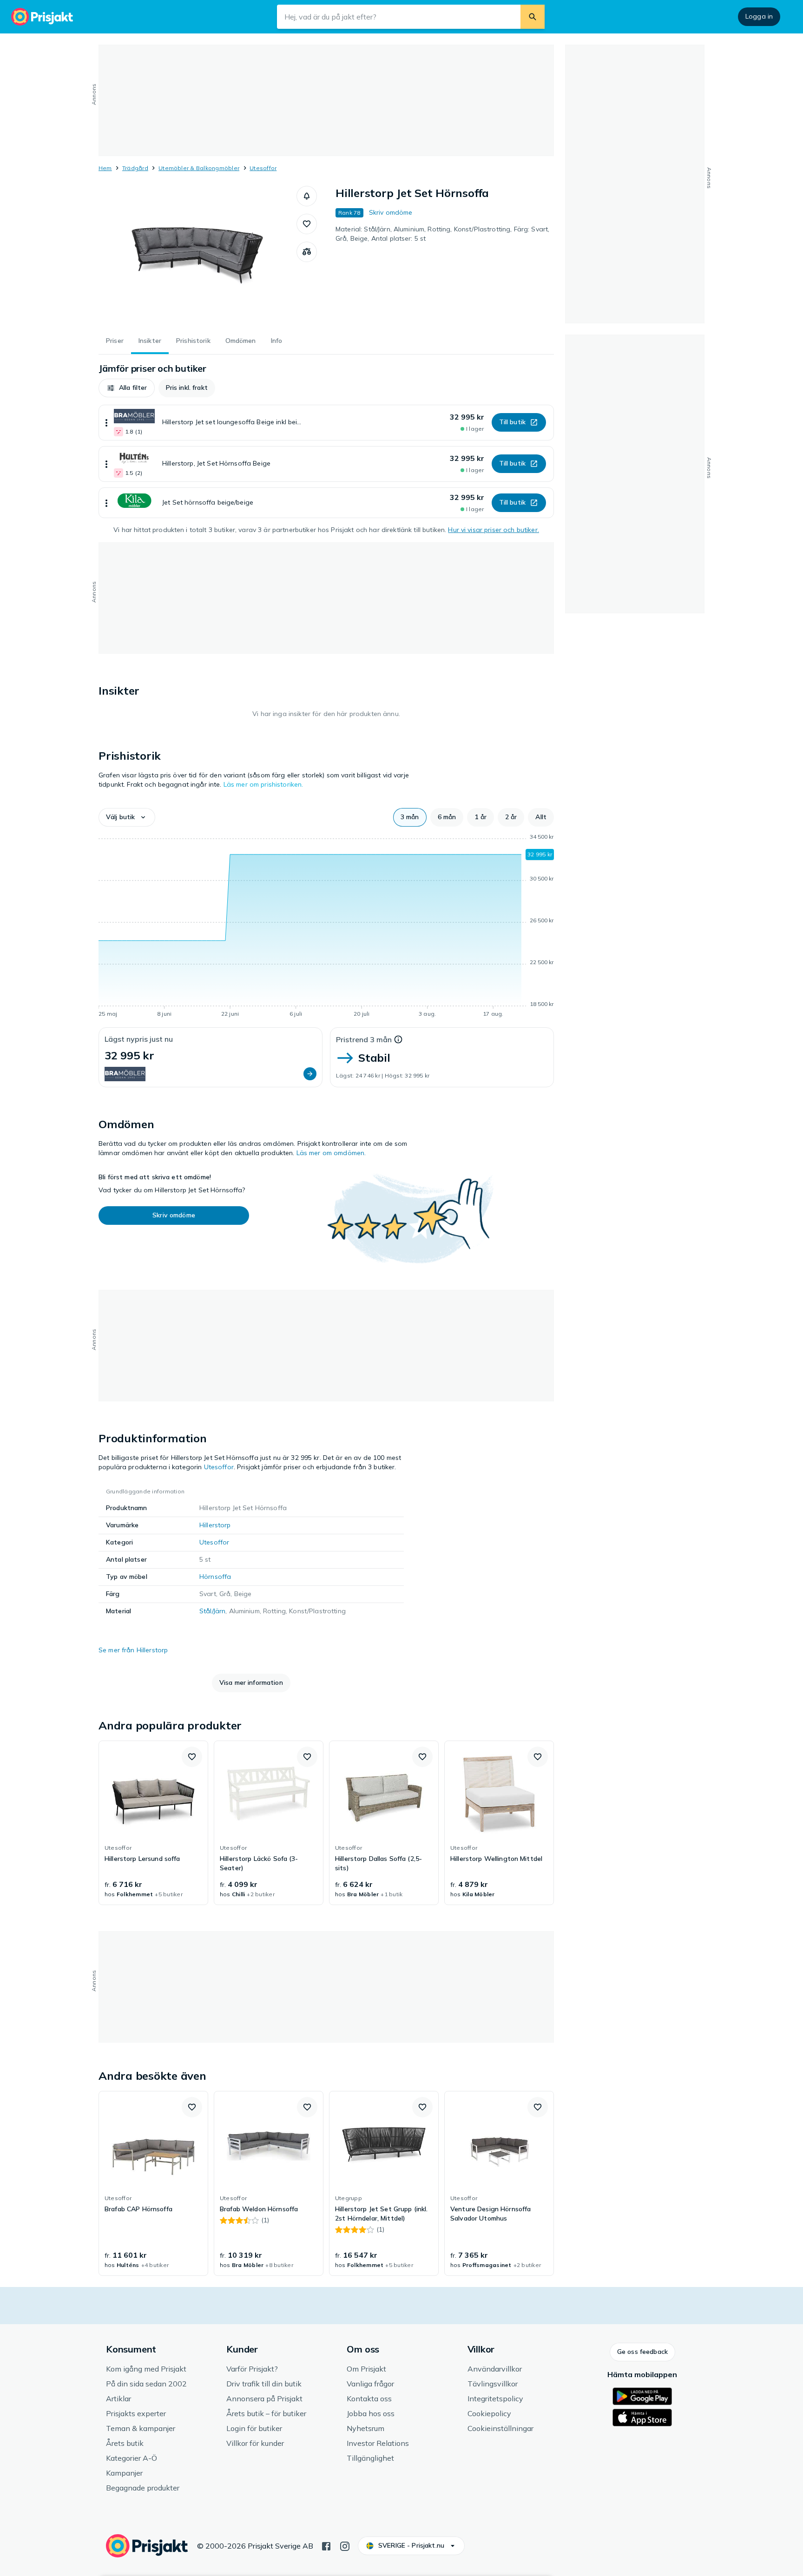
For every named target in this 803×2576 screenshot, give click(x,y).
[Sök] (533, 17)
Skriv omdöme (391, 212)
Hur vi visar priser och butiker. (493, 530)
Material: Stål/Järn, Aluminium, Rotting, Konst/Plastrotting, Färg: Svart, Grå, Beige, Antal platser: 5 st (442, 234)
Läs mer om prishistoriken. (263, 784)
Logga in (759, 16)
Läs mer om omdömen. (331, 1153)
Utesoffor (263, 168)
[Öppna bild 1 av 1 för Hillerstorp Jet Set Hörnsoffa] (197, 256)
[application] (326, 927)
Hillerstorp (215, 1525)
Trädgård (135, 168)
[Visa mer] (106, 423)
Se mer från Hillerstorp (133, 1650)
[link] (153, 1823)
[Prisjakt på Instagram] (345, 2545)
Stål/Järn (212, 1611)
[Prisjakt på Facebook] (326, 2545)
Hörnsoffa (215, 1577)
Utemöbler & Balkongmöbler (199, 168)
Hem (105, 168)
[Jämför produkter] (307, 252)
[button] (307, 196)
